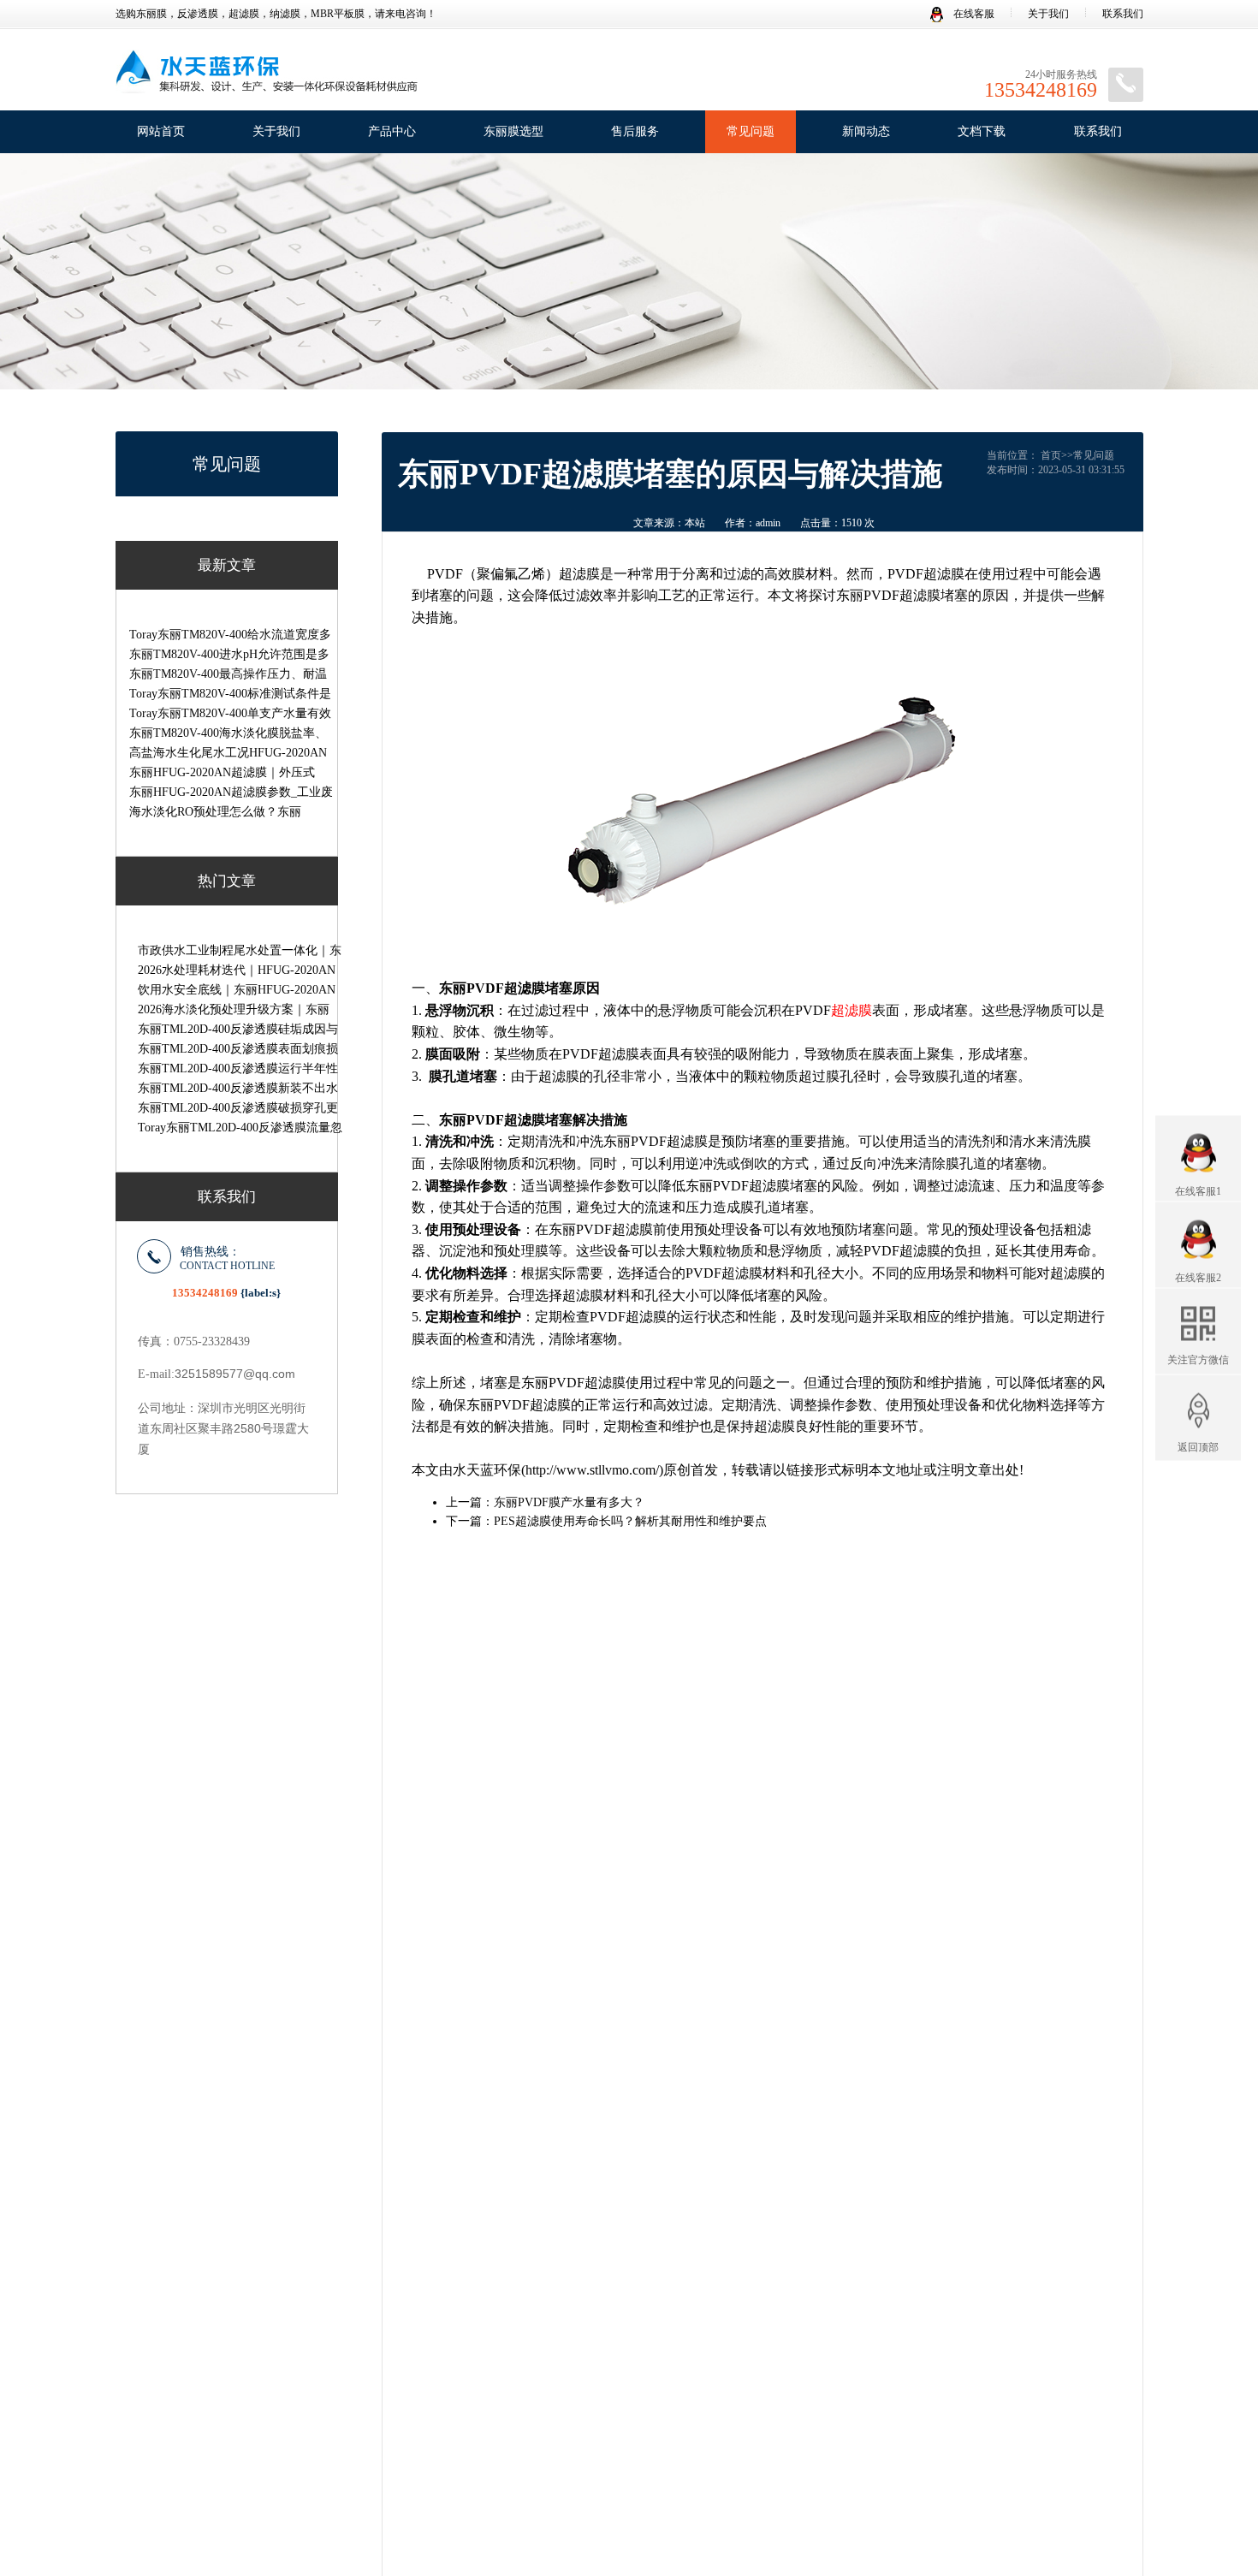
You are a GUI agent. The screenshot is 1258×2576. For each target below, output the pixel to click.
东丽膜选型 (513, 131)
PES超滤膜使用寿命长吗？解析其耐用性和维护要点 (630, 1521)
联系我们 (1123, 14)
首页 (1051, 455)
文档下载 (982, 131)
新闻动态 (866, 131)
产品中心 (392, 131)
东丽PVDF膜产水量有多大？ (569, 1502)
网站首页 (161, 131)
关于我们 (1048, 14)
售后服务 (635, 131)
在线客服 (973, 14)
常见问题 (751, 131)
